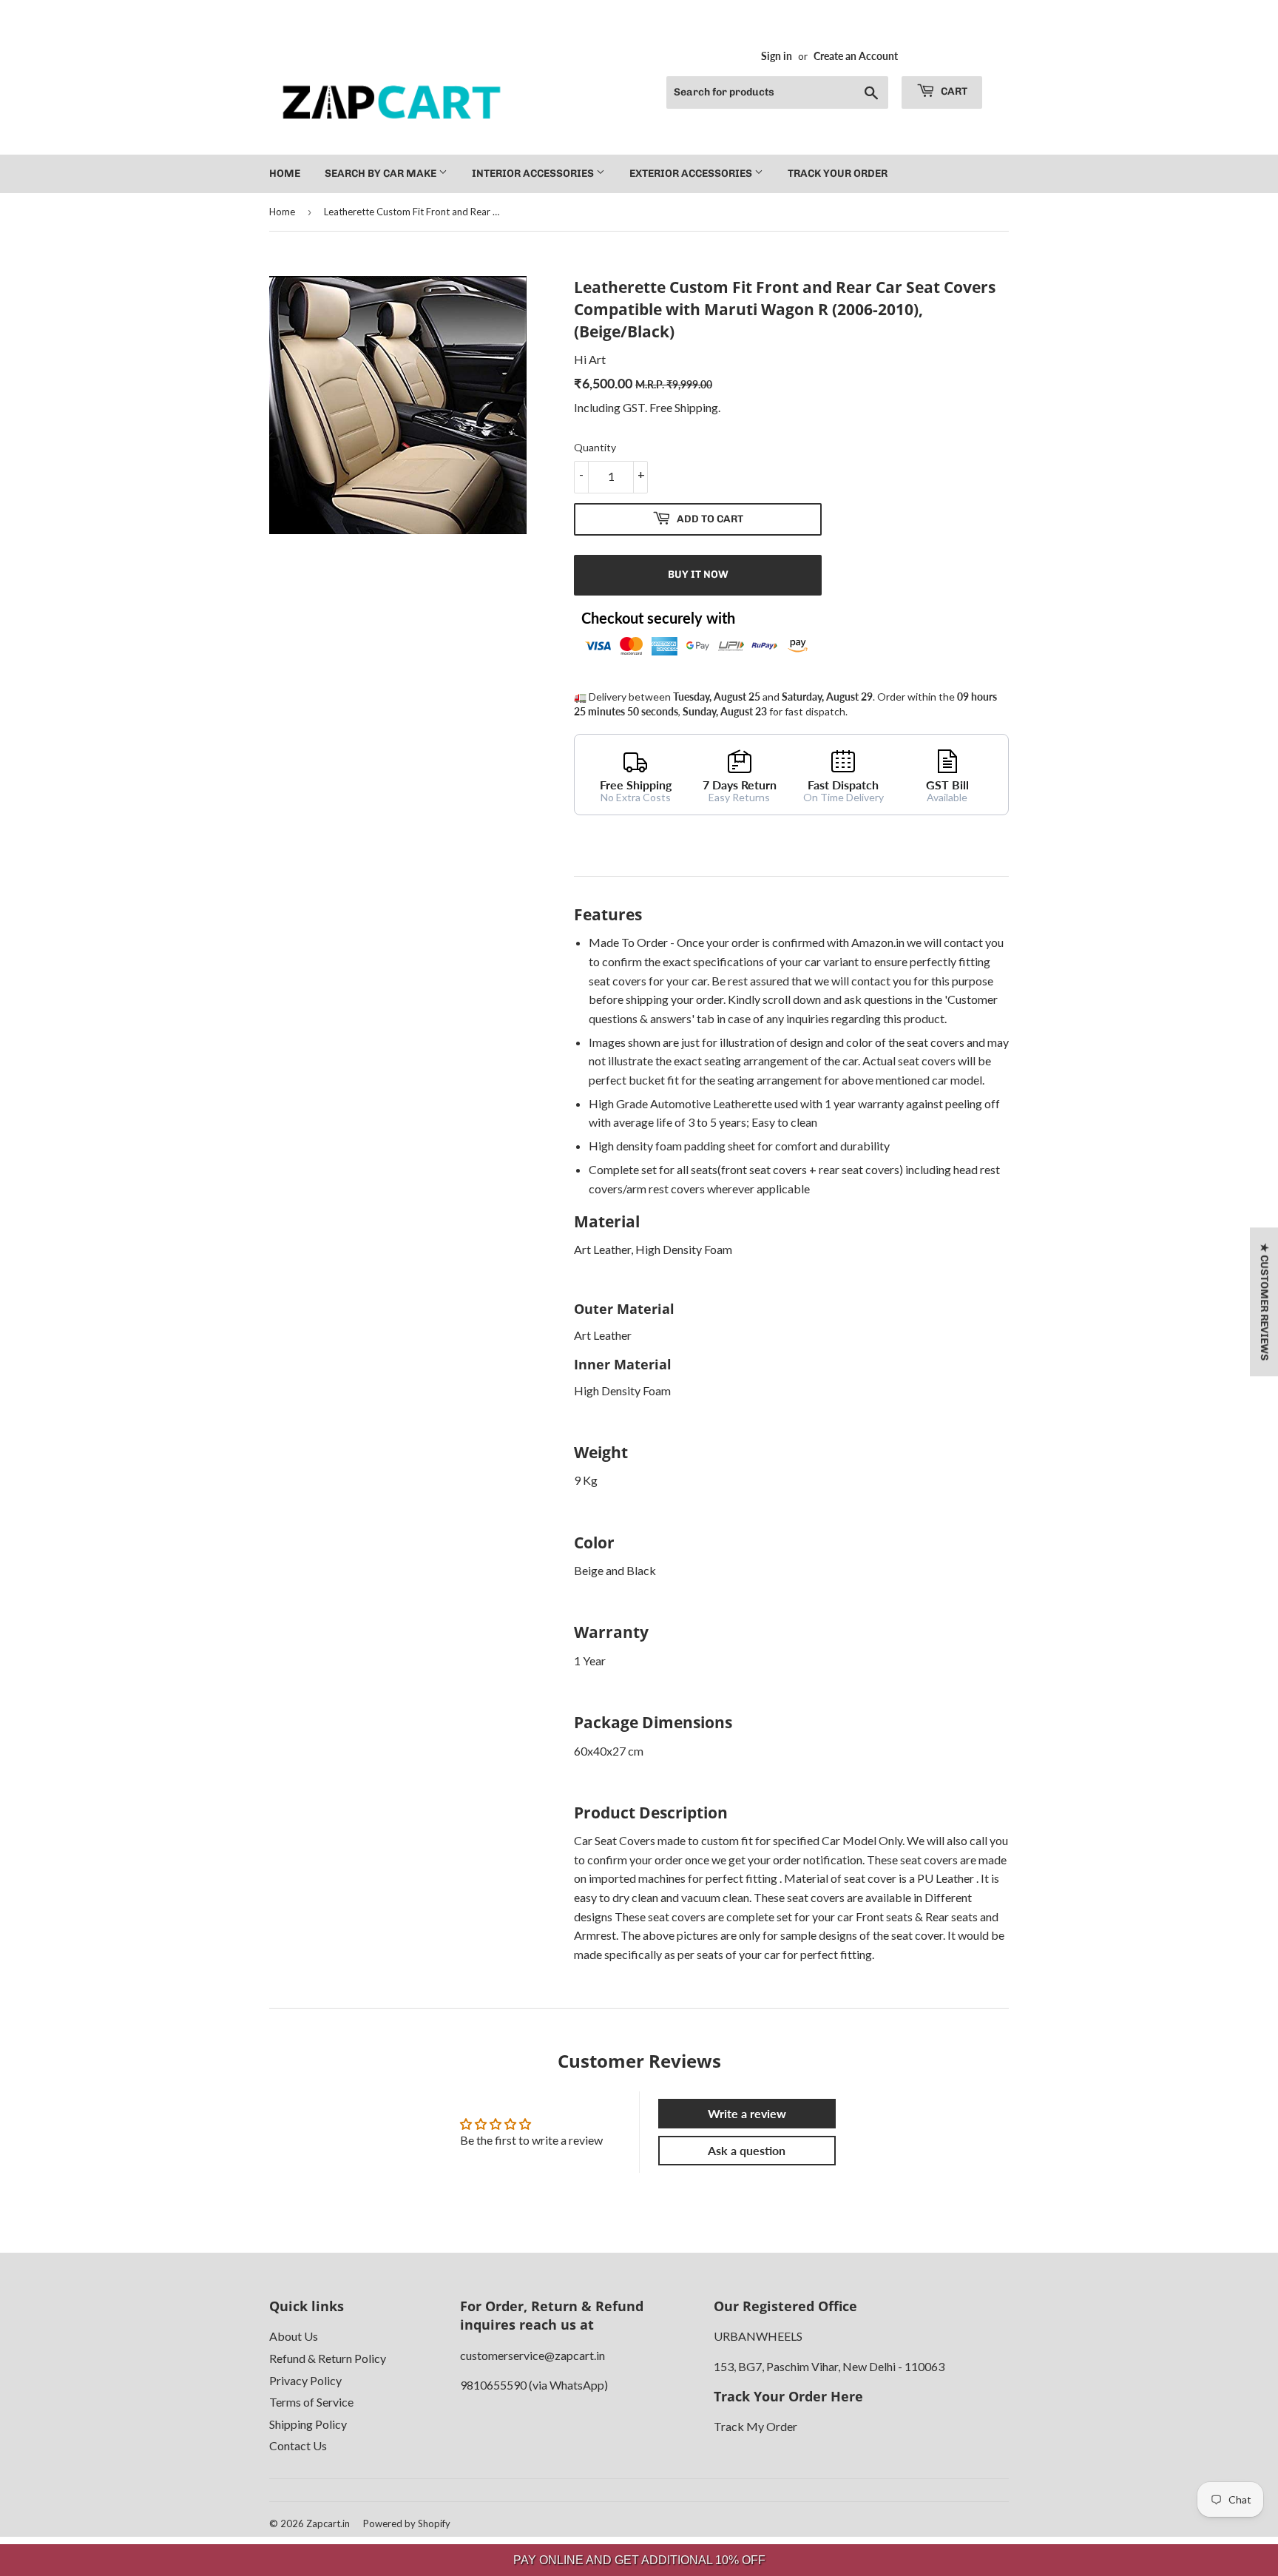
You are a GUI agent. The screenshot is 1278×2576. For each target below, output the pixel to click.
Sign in (777, 56)
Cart (953, 91)
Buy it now (698, 574)
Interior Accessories (534, 173)
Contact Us (298, 2445)
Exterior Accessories (692, 173)
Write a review (747, 2113)
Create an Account (856, 56)
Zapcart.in (328, 2523)
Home (285, 173)
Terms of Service (311, 2402)
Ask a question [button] (747, 2150)
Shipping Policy (308, 2424)
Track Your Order (838, 173)
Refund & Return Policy (328, 2358)
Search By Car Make (382, 173)
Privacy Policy (305, 2380)
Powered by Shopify (407, 2523)
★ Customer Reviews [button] (1264, 1302)
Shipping (696, 407)
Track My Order (755, 2426)
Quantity (595, 447)
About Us (294, 2336)
